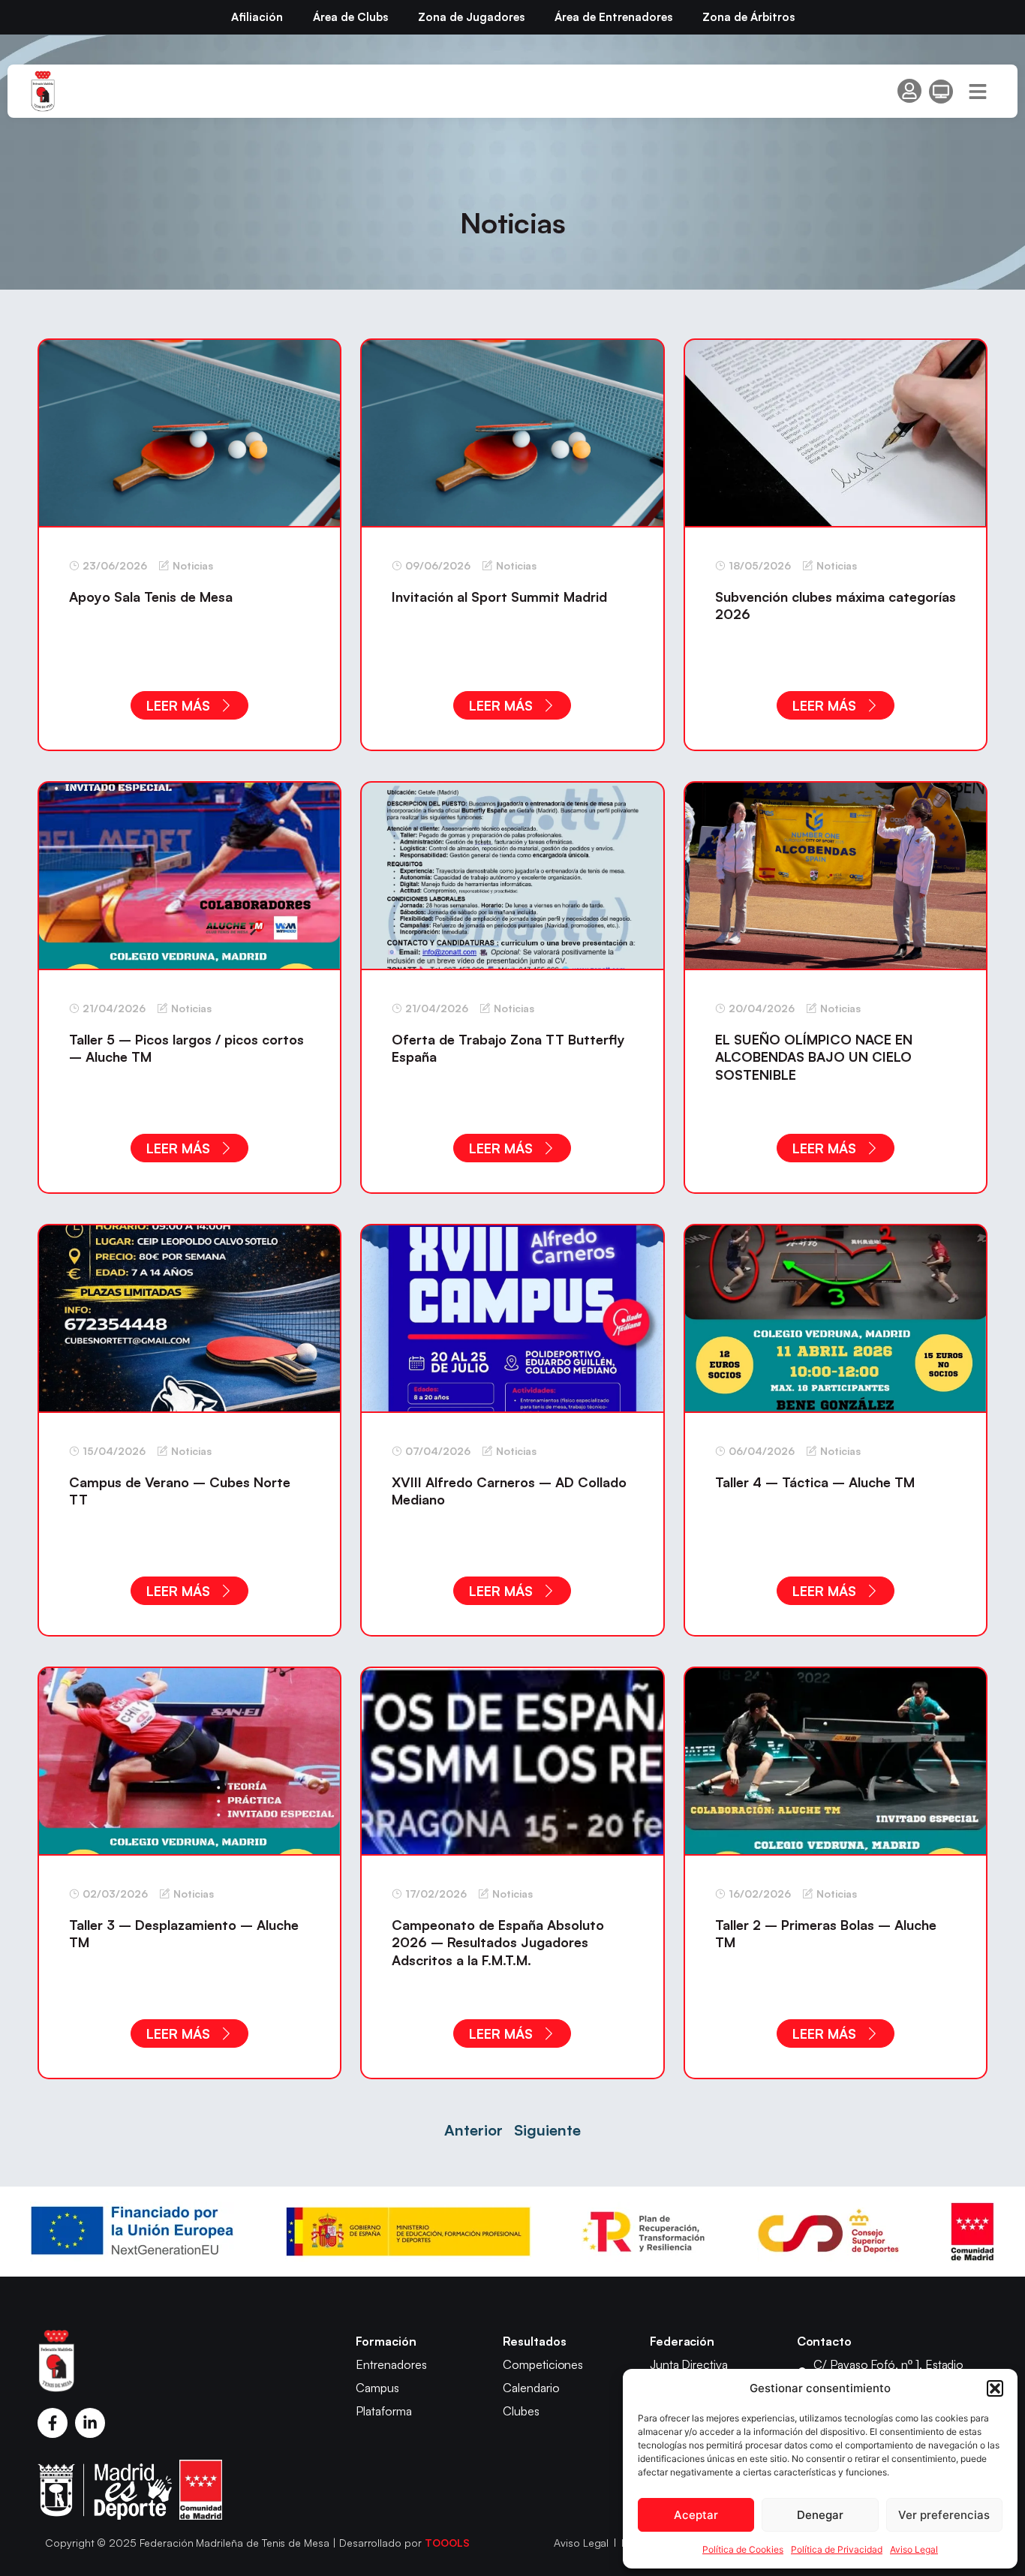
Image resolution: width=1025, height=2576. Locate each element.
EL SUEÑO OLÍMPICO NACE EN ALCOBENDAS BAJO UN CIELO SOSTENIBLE (814, 1057)
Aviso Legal (914, 2549)
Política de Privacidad (837, 2549)
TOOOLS (447, 2543)
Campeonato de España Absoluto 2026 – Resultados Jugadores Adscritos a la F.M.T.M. (498, 1942)
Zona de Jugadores (471, 17)
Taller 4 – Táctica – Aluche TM (815, 1482)
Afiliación (257, 17)
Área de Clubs (350, 17)
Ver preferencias (944, 2515)
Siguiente (547, 2130)
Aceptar (696, 2515)
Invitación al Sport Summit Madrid (499, 597)
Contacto (825, 2341)
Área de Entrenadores (613, 17)
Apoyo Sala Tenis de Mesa (151, 597)
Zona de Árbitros (748, 17)
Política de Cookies (743, 2549)
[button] (995, 2388)
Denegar (820, 2515)
